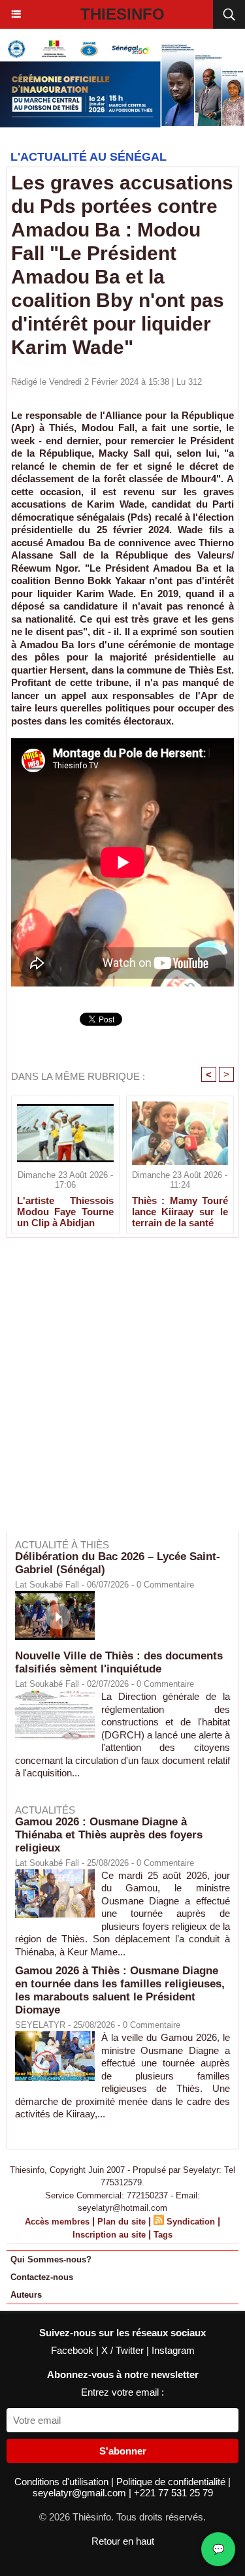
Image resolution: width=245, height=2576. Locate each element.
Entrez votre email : (122, 2392)
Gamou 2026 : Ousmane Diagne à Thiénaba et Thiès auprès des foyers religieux (109, 1835)
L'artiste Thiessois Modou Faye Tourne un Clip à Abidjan (65, 1211)
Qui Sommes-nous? (51, 2259)
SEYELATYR (40, 2025)
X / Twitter (124, 2350)
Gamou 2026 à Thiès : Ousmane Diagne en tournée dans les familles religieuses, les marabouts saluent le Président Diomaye (120, 1990)
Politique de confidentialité (172, 2482)
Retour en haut (123, 2541)
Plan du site (122, 2222)
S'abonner (123, 2451)
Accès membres (57, 2222)
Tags (163, 2235)
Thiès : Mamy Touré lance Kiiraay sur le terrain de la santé (180, 1211)
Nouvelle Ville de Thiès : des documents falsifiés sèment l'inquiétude (119, 1662)
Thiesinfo (122, 14)
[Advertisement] (116, 1393)
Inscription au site (109, 2235)
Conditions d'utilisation (63, 2482)
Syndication (191, 2222)
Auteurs (26, 2295)
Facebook (73, 2350)
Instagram (173, 2350)
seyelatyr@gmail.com (81, 2493)
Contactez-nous (42, 2277)
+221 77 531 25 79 (173, 2493)
